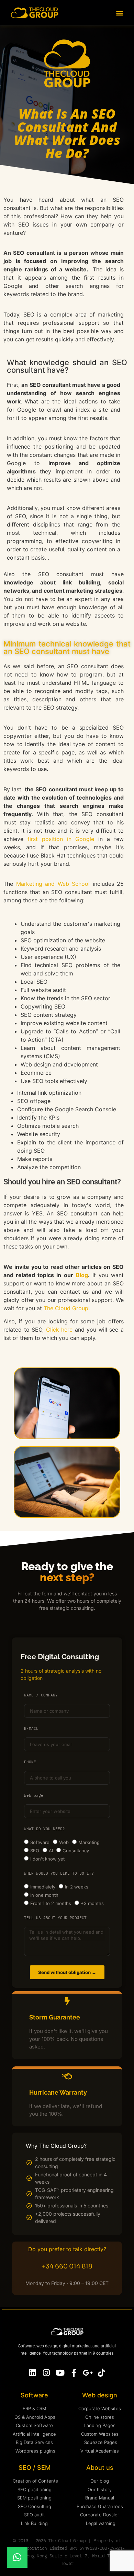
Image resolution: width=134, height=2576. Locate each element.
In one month (44, 1895)
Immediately (43, 1887)
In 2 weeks (77, 1887)
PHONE (30, 1762)
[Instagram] (47, 2373)
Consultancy (76, 1851)
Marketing (89, 1842)
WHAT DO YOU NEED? (44, 1829)
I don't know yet (47, 1859)
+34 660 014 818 (67, 2266)
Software (40, 1842)
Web (64, 1842)
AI (51, 1851)
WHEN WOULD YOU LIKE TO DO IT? (59, 1874)
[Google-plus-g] (88, 2373)
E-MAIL (31, 1729)
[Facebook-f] (74, 2373)
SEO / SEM (35, 2468)
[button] (119, 13)
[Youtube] (60, 2373)
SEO (35, 1851)
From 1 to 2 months (51, 1903)
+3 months (92, 1903)
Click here (59, 1330)
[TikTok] (102, 2373)
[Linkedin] (33, 2373)
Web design (100, 2395)
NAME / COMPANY (41, 1695)
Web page (34, 1796)
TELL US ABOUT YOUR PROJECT (55, 1918)
